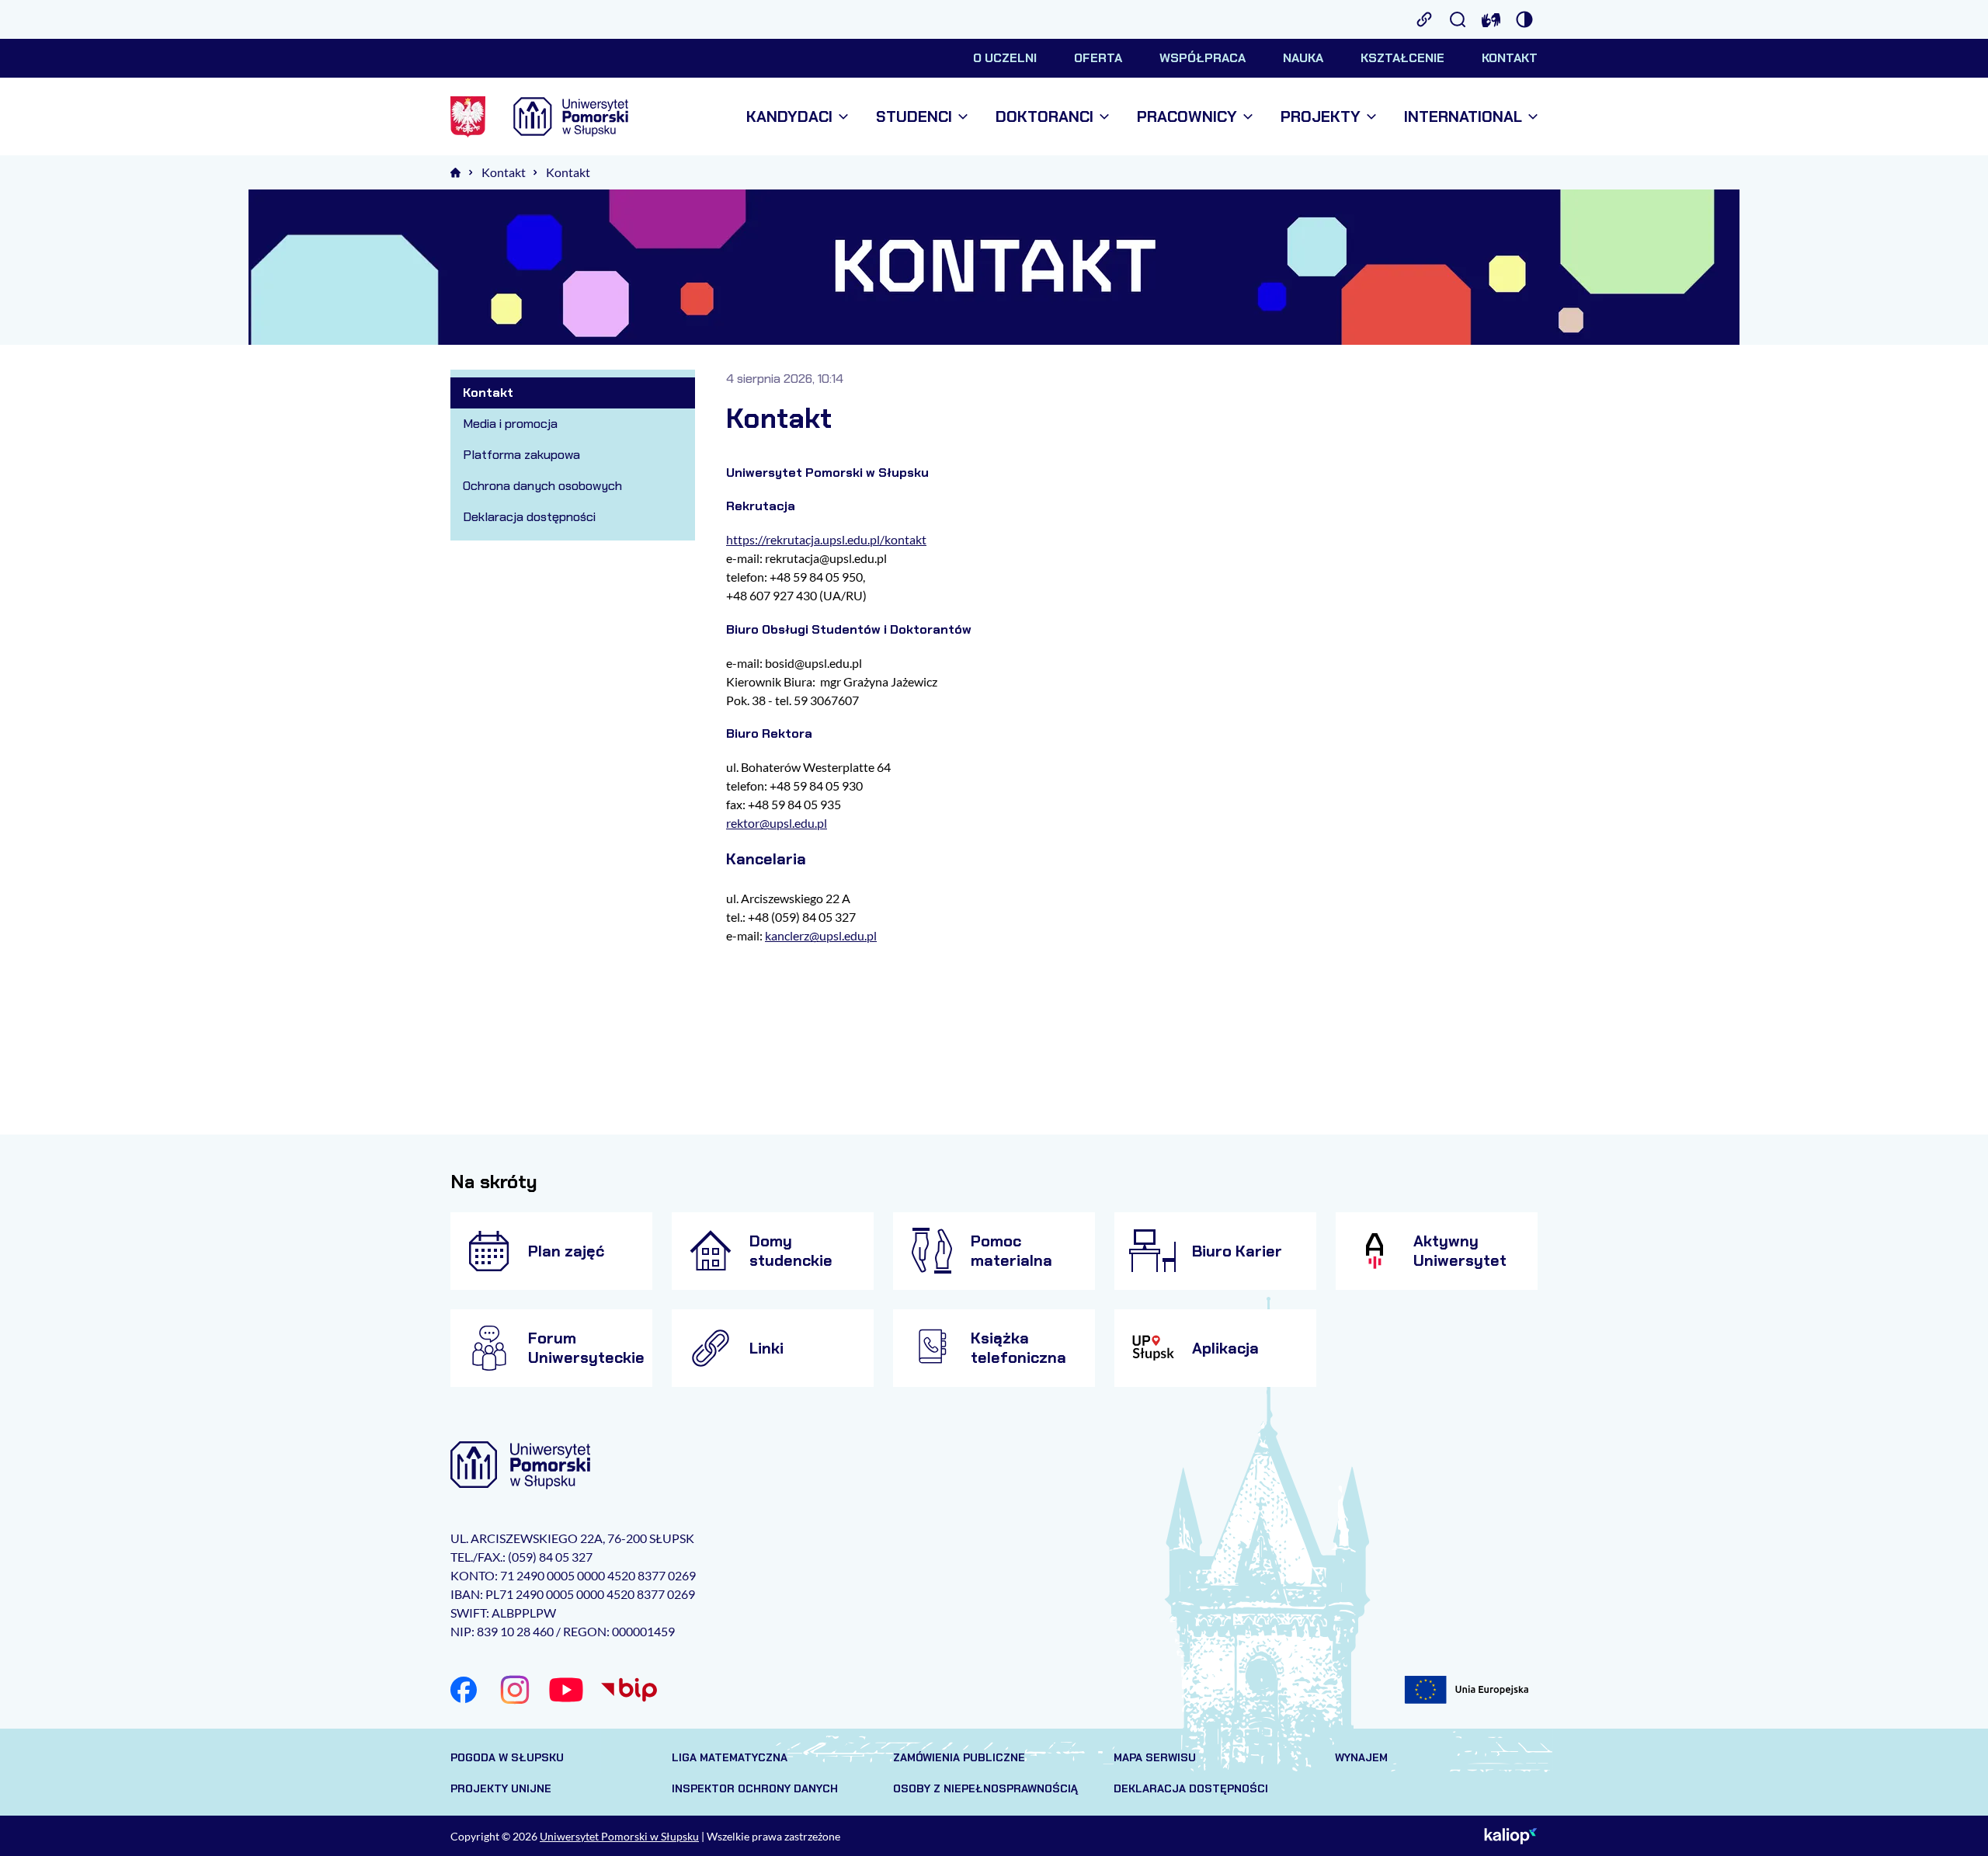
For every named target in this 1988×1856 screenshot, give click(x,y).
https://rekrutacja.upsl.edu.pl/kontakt (826, 539)
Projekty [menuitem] (1321, 117)
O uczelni (1005, 58)
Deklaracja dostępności (1191, 1788)
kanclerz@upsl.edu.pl (821, 935)
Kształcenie (1402, 58)
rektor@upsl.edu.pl (777, 823)
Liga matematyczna (730, 1757)
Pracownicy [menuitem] (1187, 117)
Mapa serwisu (1155, 1757)
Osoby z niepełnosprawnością (985, 1788)
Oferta (1098, 58)
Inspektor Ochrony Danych (755, 1788)
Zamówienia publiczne (959, 1757)
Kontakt (1510, 58)
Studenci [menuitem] (914, 117)
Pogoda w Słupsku (507, 1757)
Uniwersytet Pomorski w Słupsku (619, 1836)
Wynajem (1361, 1757)
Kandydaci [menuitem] (789, 117)
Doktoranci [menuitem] (1044, 117)
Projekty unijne (501, 1788)
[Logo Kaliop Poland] (1511, 1836)
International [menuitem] (1463, 117)
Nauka (1303, 58)
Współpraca (1203, 58)
